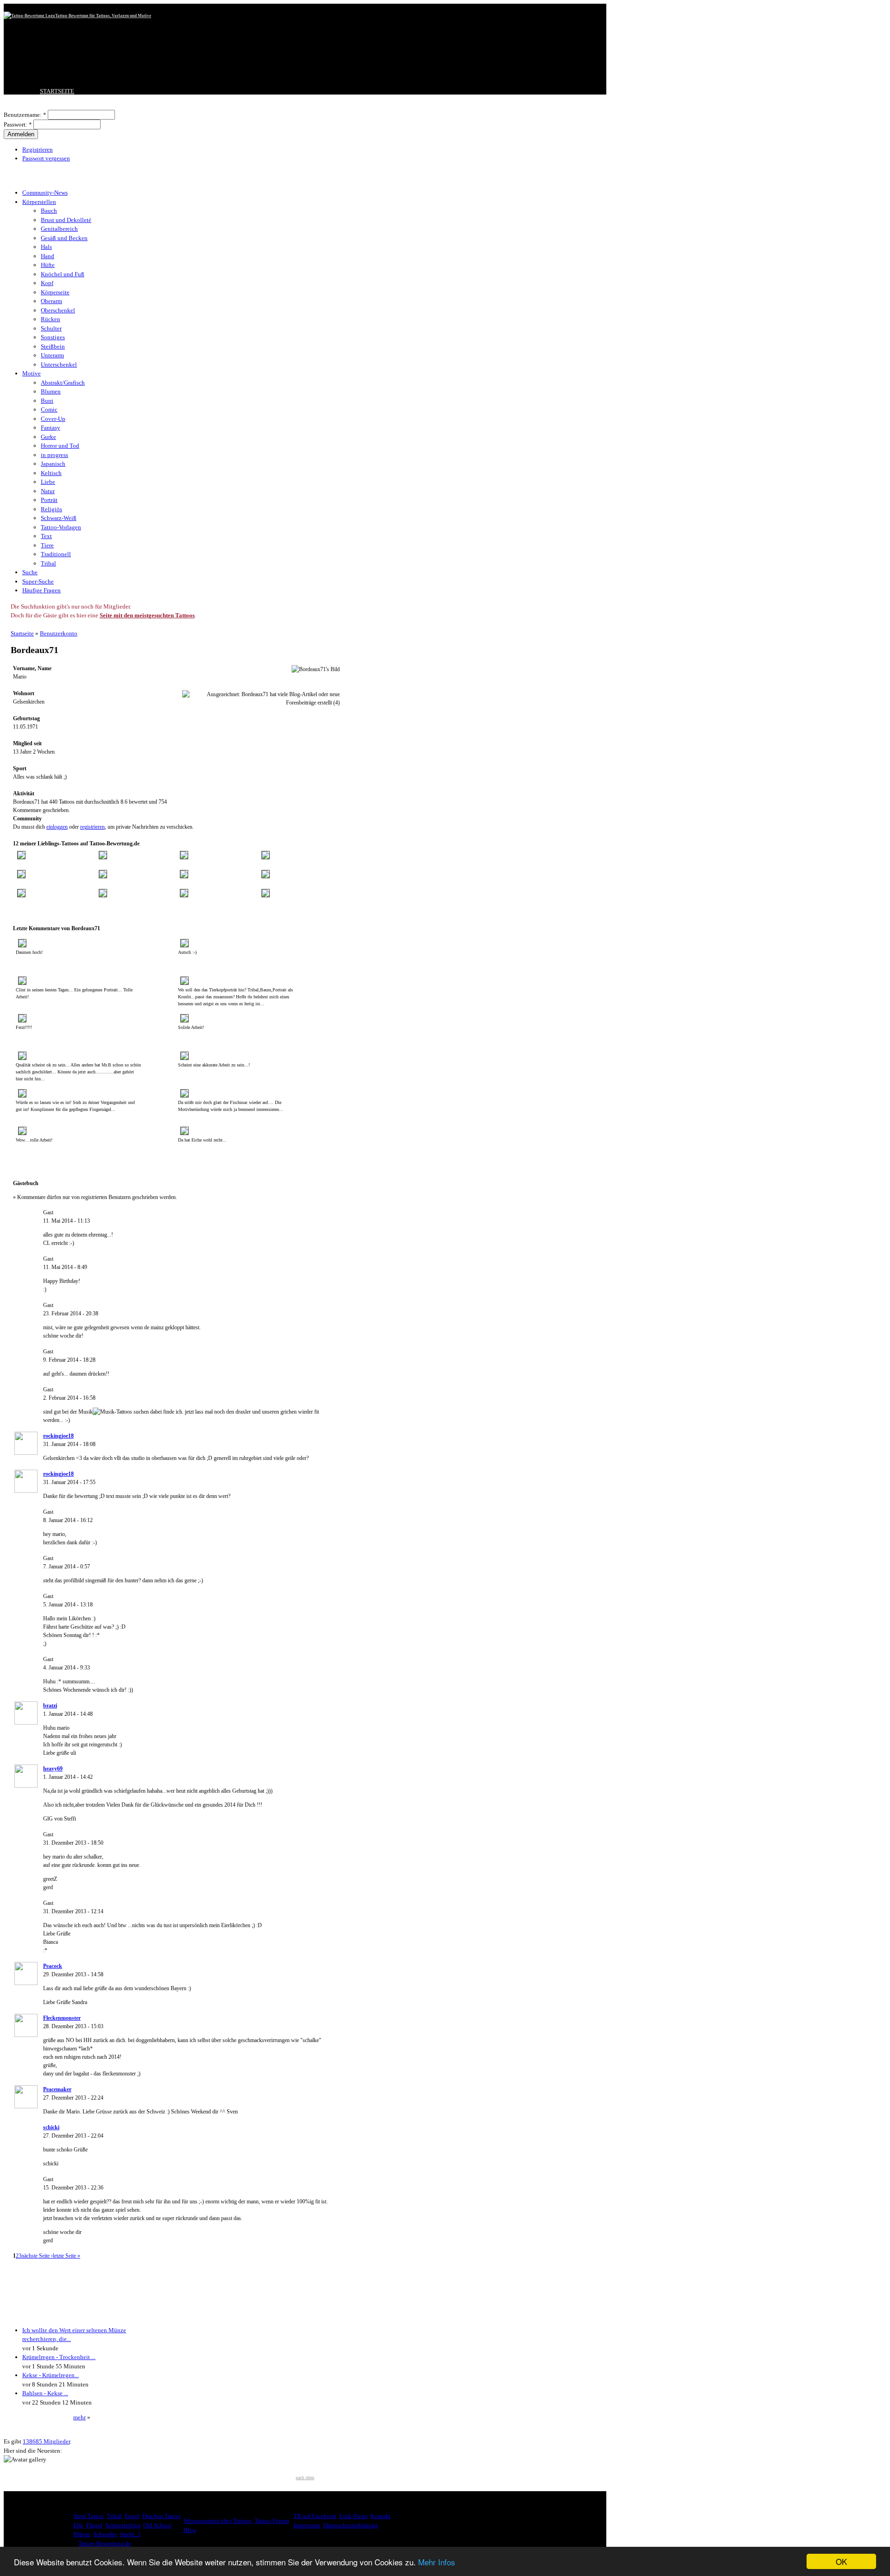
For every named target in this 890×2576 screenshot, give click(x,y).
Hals (46, 247)
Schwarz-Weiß (59, 518)
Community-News (45, 193)
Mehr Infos (437, 2562)
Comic (49, 409)
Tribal (48, 563)
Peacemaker (57, 2089)
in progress (54, 455)
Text (46, 536)
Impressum (307, 2525)
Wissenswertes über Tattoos (218, 2521)
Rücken (51, 319)
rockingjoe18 (58, 1436)
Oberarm (51, 301)
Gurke (48, 437)
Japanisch (53, 464)
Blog (190, 2530)
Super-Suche (38, 581)
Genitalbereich (59, 229)
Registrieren (38, 149)
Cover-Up (53, 419)
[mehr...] (130, 2534)
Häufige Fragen (41, 590)
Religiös (51, 509)
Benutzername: (25, 115)
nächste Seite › (37, 2256)
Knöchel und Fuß (63, 274)
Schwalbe (105, 2534)
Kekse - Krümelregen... (51, 2375)
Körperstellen (39, 202)
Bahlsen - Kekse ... (45, 2393)
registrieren (92, 827)
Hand (48, 256)
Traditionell (56, 554)
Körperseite (55, 292)
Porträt (49, 500)
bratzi (50, 1706)
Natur (48, 491)
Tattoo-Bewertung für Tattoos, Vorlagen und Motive (103, 16)
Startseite (22, 633)
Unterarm (52, 355)
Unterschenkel (59, 365)
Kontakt (381, 2516)
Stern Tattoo (89, 2516)
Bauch (49, 211)
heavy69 (53, 1769)
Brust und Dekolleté (66, 220)
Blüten (82, 2534)
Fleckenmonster (62, 2018)
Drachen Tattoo (162, 2516)
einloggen (57, 827)
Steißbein (53, 346)
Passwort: (18, 124)
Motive (32, 373)
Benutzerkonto (59, 633)
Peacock (53, 1966)
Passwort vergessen (46, 158)
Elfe (78, 2525)
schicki (51, 2127)
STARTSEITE (57, 91)
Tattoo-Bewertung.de (105, 2543)
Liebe (48, 482)
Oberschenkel (58, 310)
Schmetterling (123, 2525)
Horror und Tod (60, 446)
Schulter (51, 328)
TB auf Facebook (315, 2516)
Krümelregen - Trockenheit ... (59, 2357)
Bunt (47, 401)
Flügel (94, 2525)
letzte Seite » (67, 2256)
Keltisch (51, 473)
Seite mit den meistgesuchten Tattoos (147, 615)
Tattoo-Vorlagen (61, 527)
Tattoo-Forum (272, 2521)
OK (841, 2561)
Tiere (47, 545)
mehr (79, 2417)
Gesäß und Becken (64, 238)
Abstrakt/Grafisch (63, 383)
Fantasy (51, 428)
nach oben (305, 2478)
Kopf (47, 283)
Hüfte (48, 265)
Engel (132, 2516)
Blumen (51, 391)
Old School (157, 2525)
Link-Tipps (353, 2516)
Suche (30, 572)
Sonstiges (53, 337)
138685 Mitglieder (46, 2441)
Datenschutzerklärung (351, 2525)
